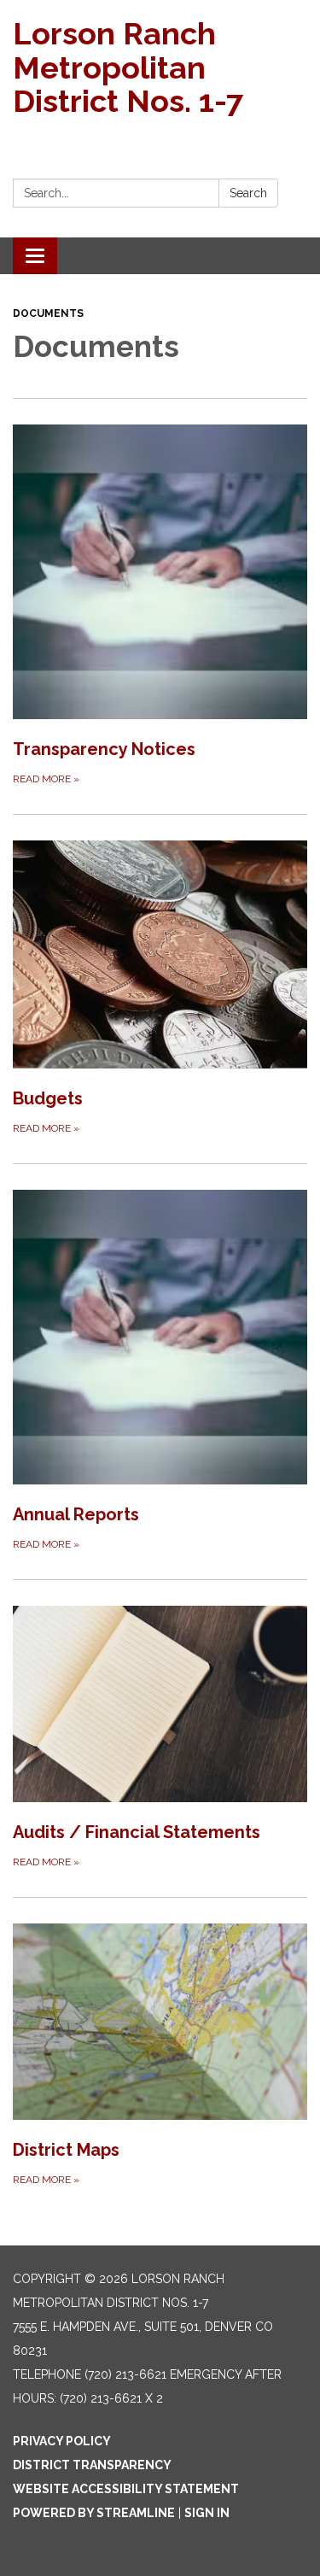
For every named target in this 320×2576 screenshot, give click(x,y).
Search (248, 193)
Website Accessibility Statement (126, 2489)
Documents (48, 313)
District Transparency (92, 2465)
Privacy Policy (62, 2441)
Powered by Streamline (94, 2513)
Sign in (207, 2513)
